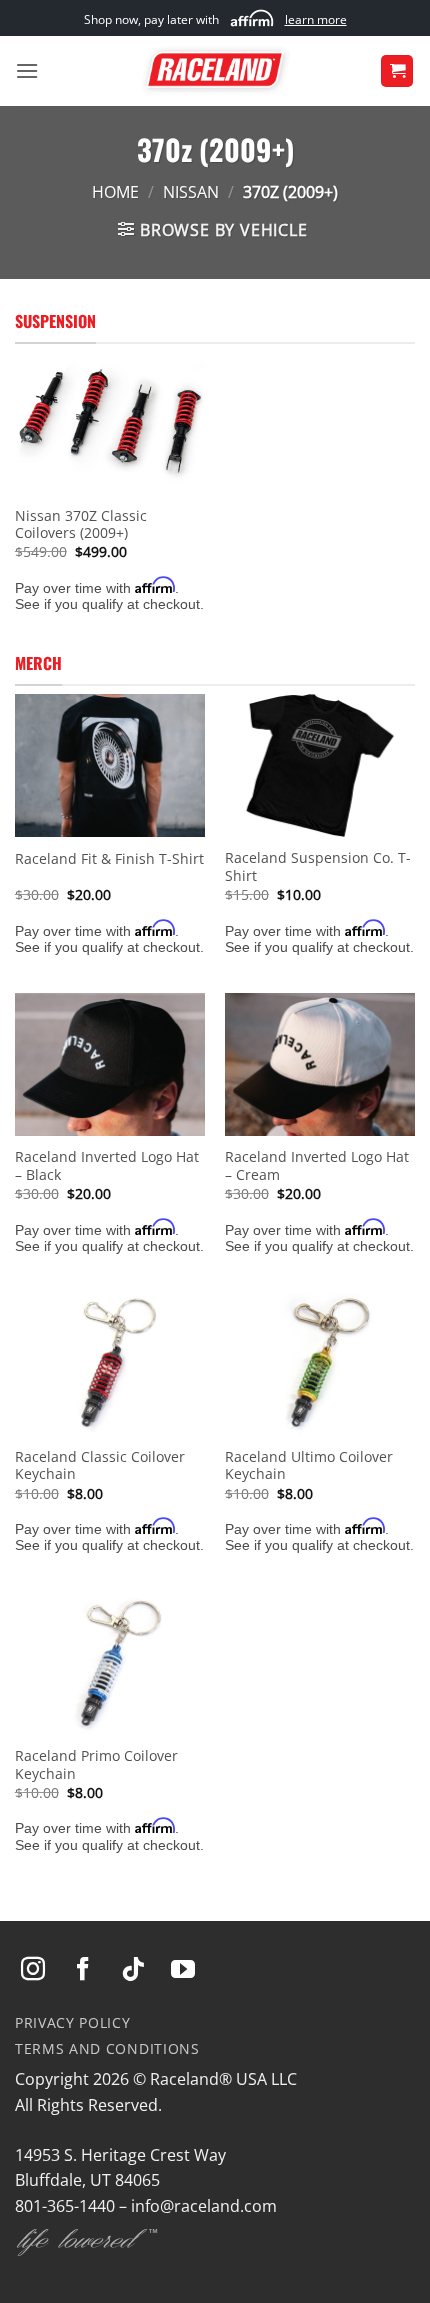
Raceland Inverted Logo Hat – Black (107, 1165)
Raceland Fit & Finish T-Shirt (109, 859)
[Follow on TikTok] (133, 1970)
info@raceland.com (204, 2206)
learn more (316, 19)
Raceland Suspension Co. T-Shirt (318, 866)
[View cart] (397, 71)
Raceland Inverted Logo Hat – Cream (317, 1165)
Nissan (191, 192)
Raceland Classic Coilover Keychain (100, 1465)
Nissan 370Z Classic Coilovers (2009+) (81, 524)
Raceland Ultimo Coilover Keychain (309, 1465)
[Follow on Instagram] (33, 1970)
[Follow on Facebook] (83, 1970)
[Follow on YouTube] (183, 1970)
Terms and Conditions (107, 2048)
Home (115, 192)
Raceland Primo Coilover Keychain (96, 1764)
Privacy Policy (73, 2022)
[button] (27, 70)
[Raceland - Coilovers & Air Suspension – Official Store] (215, 71)
